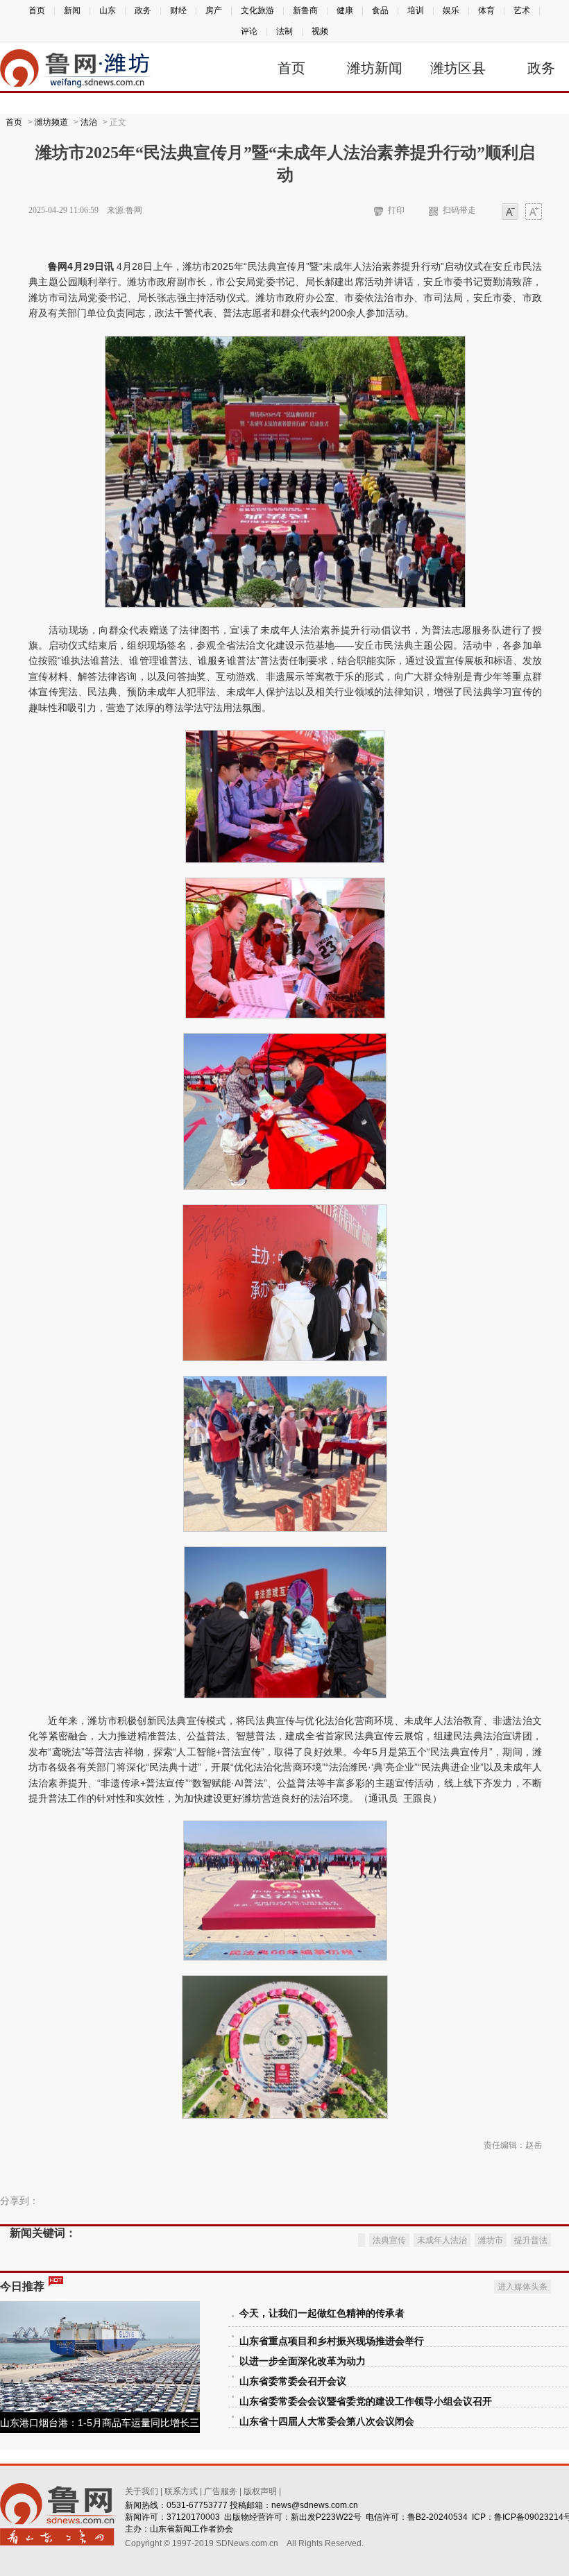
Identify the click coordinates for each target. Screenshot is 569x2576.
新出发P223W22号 (326, 2517)
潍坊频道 (51, 122)
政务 (143, 10)
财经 (178, 10)
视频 (320, 31)
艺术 (522, 10)
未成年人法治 (442, 2240)
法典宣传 (389, 2240)
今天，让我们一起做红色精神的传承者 (322, 2313)
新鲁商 (305, 10)
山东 (108, 10)
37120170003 (193, 2517)
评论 (249, 31)
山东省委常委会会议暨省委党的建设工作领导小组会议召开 (366, 2402)
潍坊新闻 (375, 68)
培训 (416, 10)
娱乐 (451, 10)
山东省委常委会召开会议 (293, 2381)
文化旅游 (257, 10)
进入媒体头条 (523, 2287)
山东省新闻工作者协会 (192, 2529)
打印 (396, 210)
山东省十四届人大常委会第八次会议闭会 (327, 2422)
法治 (89, 122)
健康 (345, 10)
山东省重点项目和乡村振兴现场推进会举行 (332, 2341)
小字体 (510, 213)
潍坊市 (491, 2240)
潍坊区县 (458, 68)
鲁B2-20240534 (438, 2517)
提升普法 (531, 2240)
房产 (214, 10)
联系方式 (181, 2491)
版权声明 (260, 2491)
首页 (37, 10)
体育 (486, 10)
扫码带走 (459, 210)
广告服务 (221, 2491)
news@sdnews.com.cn (315, 2505)
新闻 (72, 10)
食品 (380, 10)
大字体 (534, 213)
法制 (284, 31)
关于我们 (142, 2491)
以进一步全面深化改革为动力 (303, 2361)
